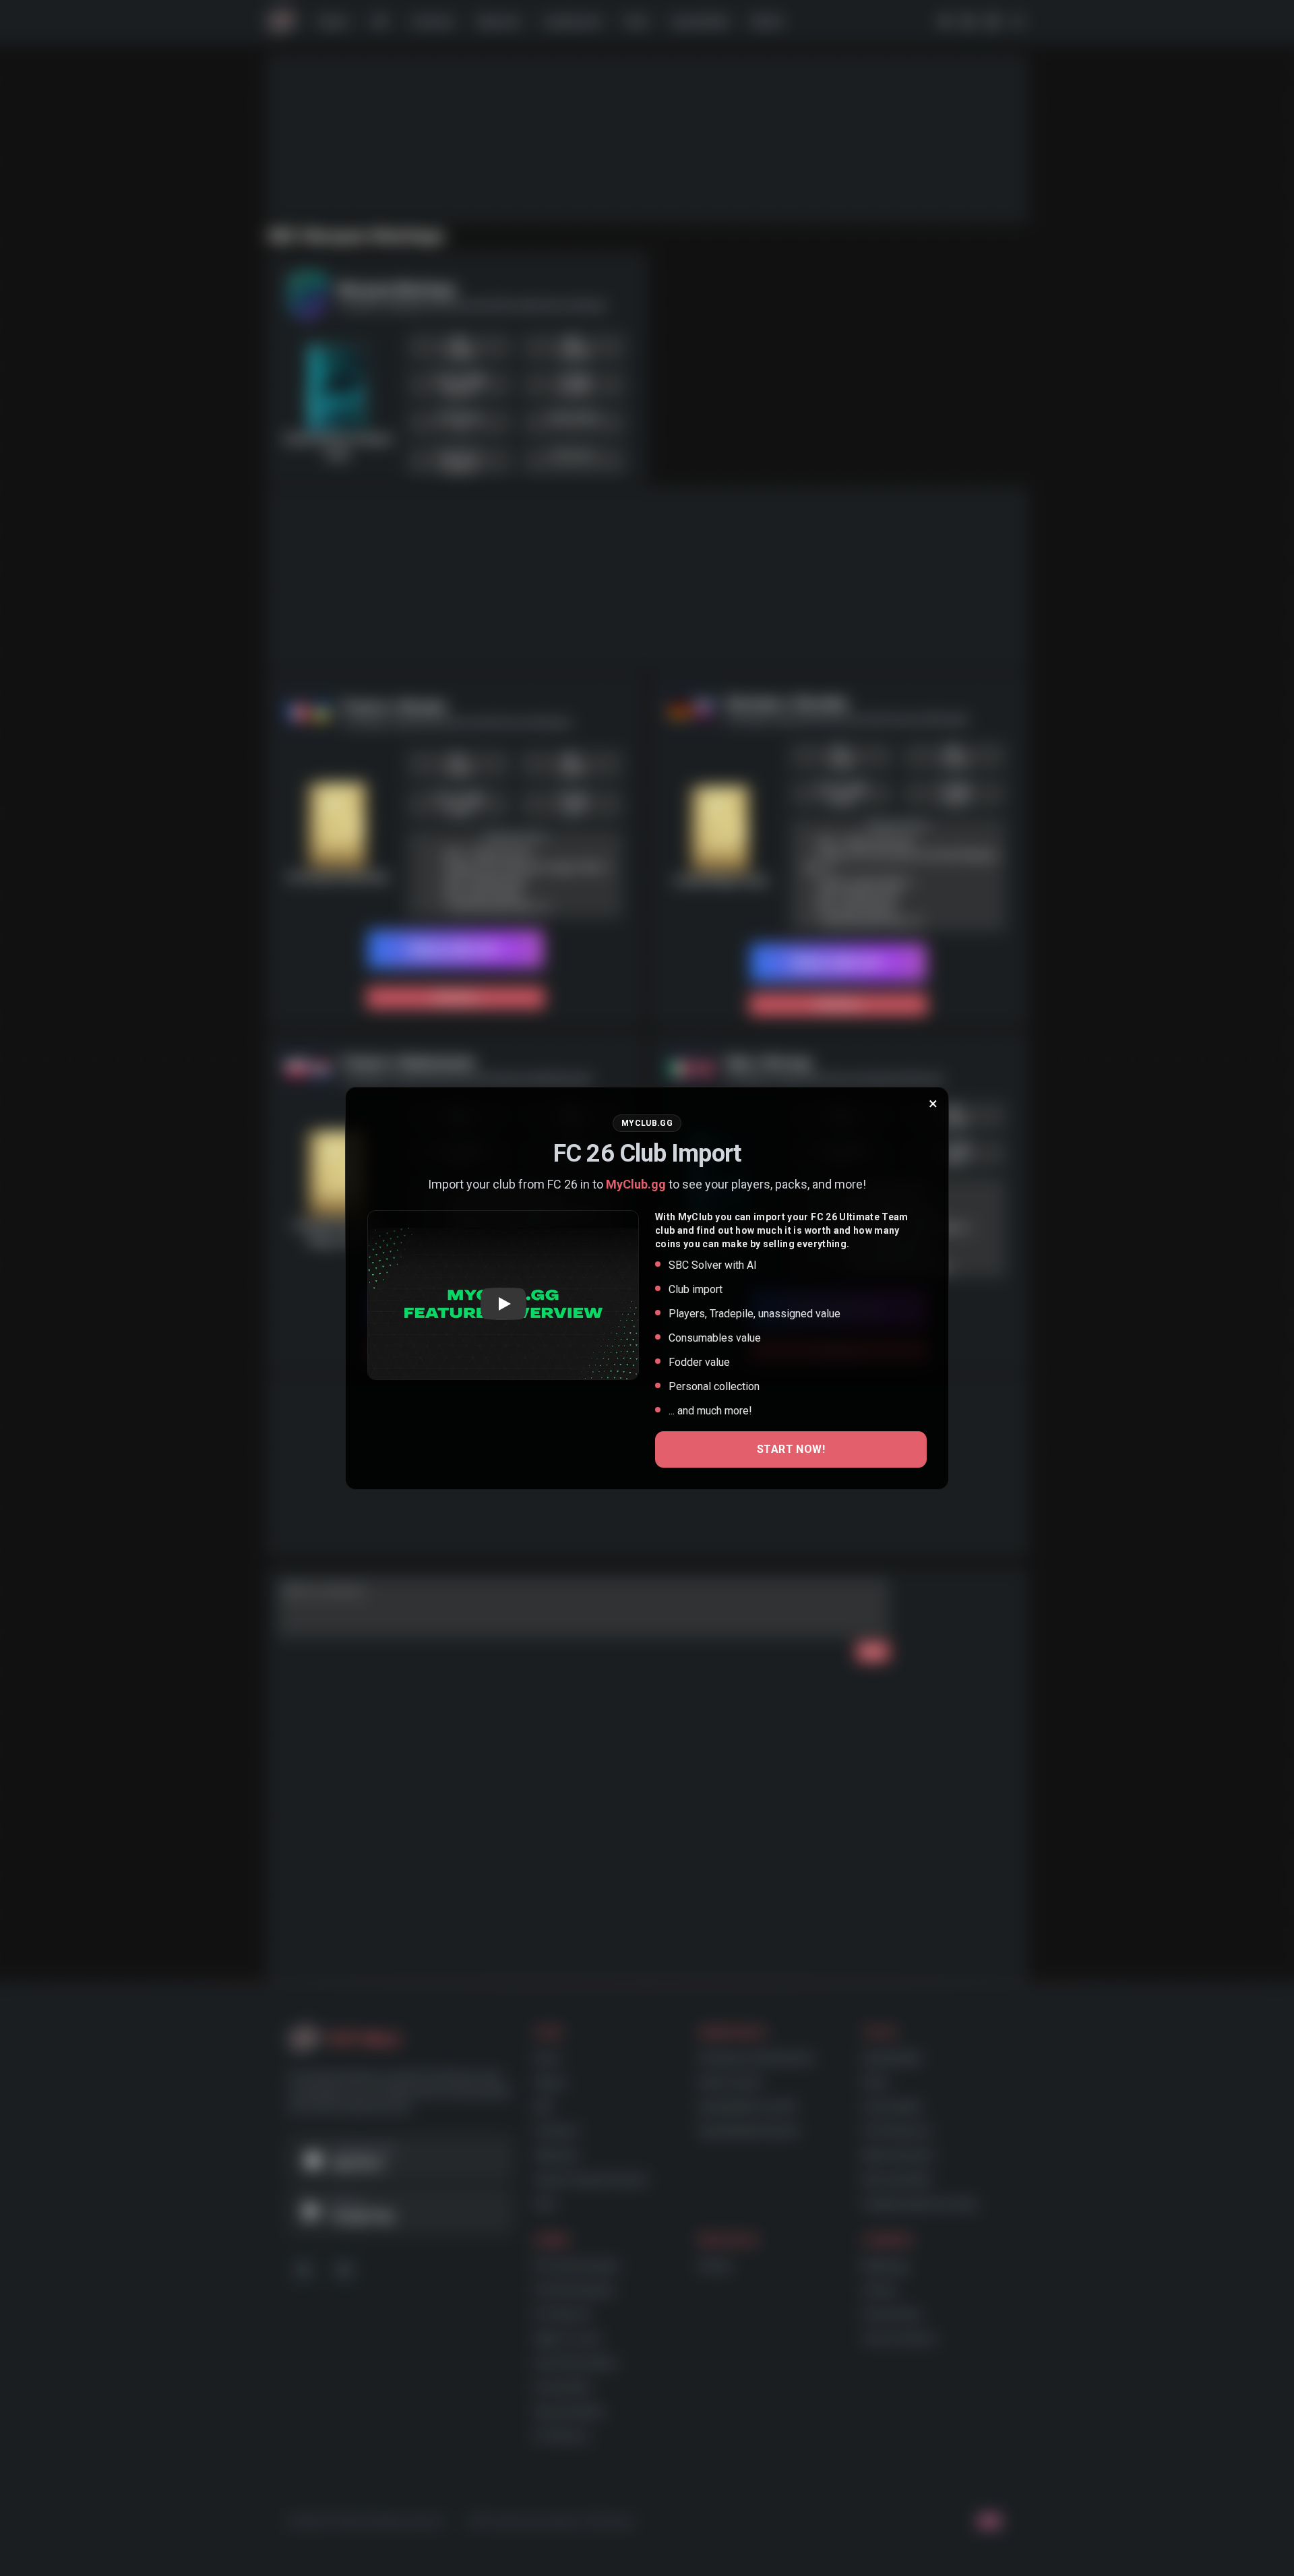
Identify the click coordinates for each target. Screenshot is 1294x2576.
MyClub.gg (636, 1184)
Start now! (791, 1449)
